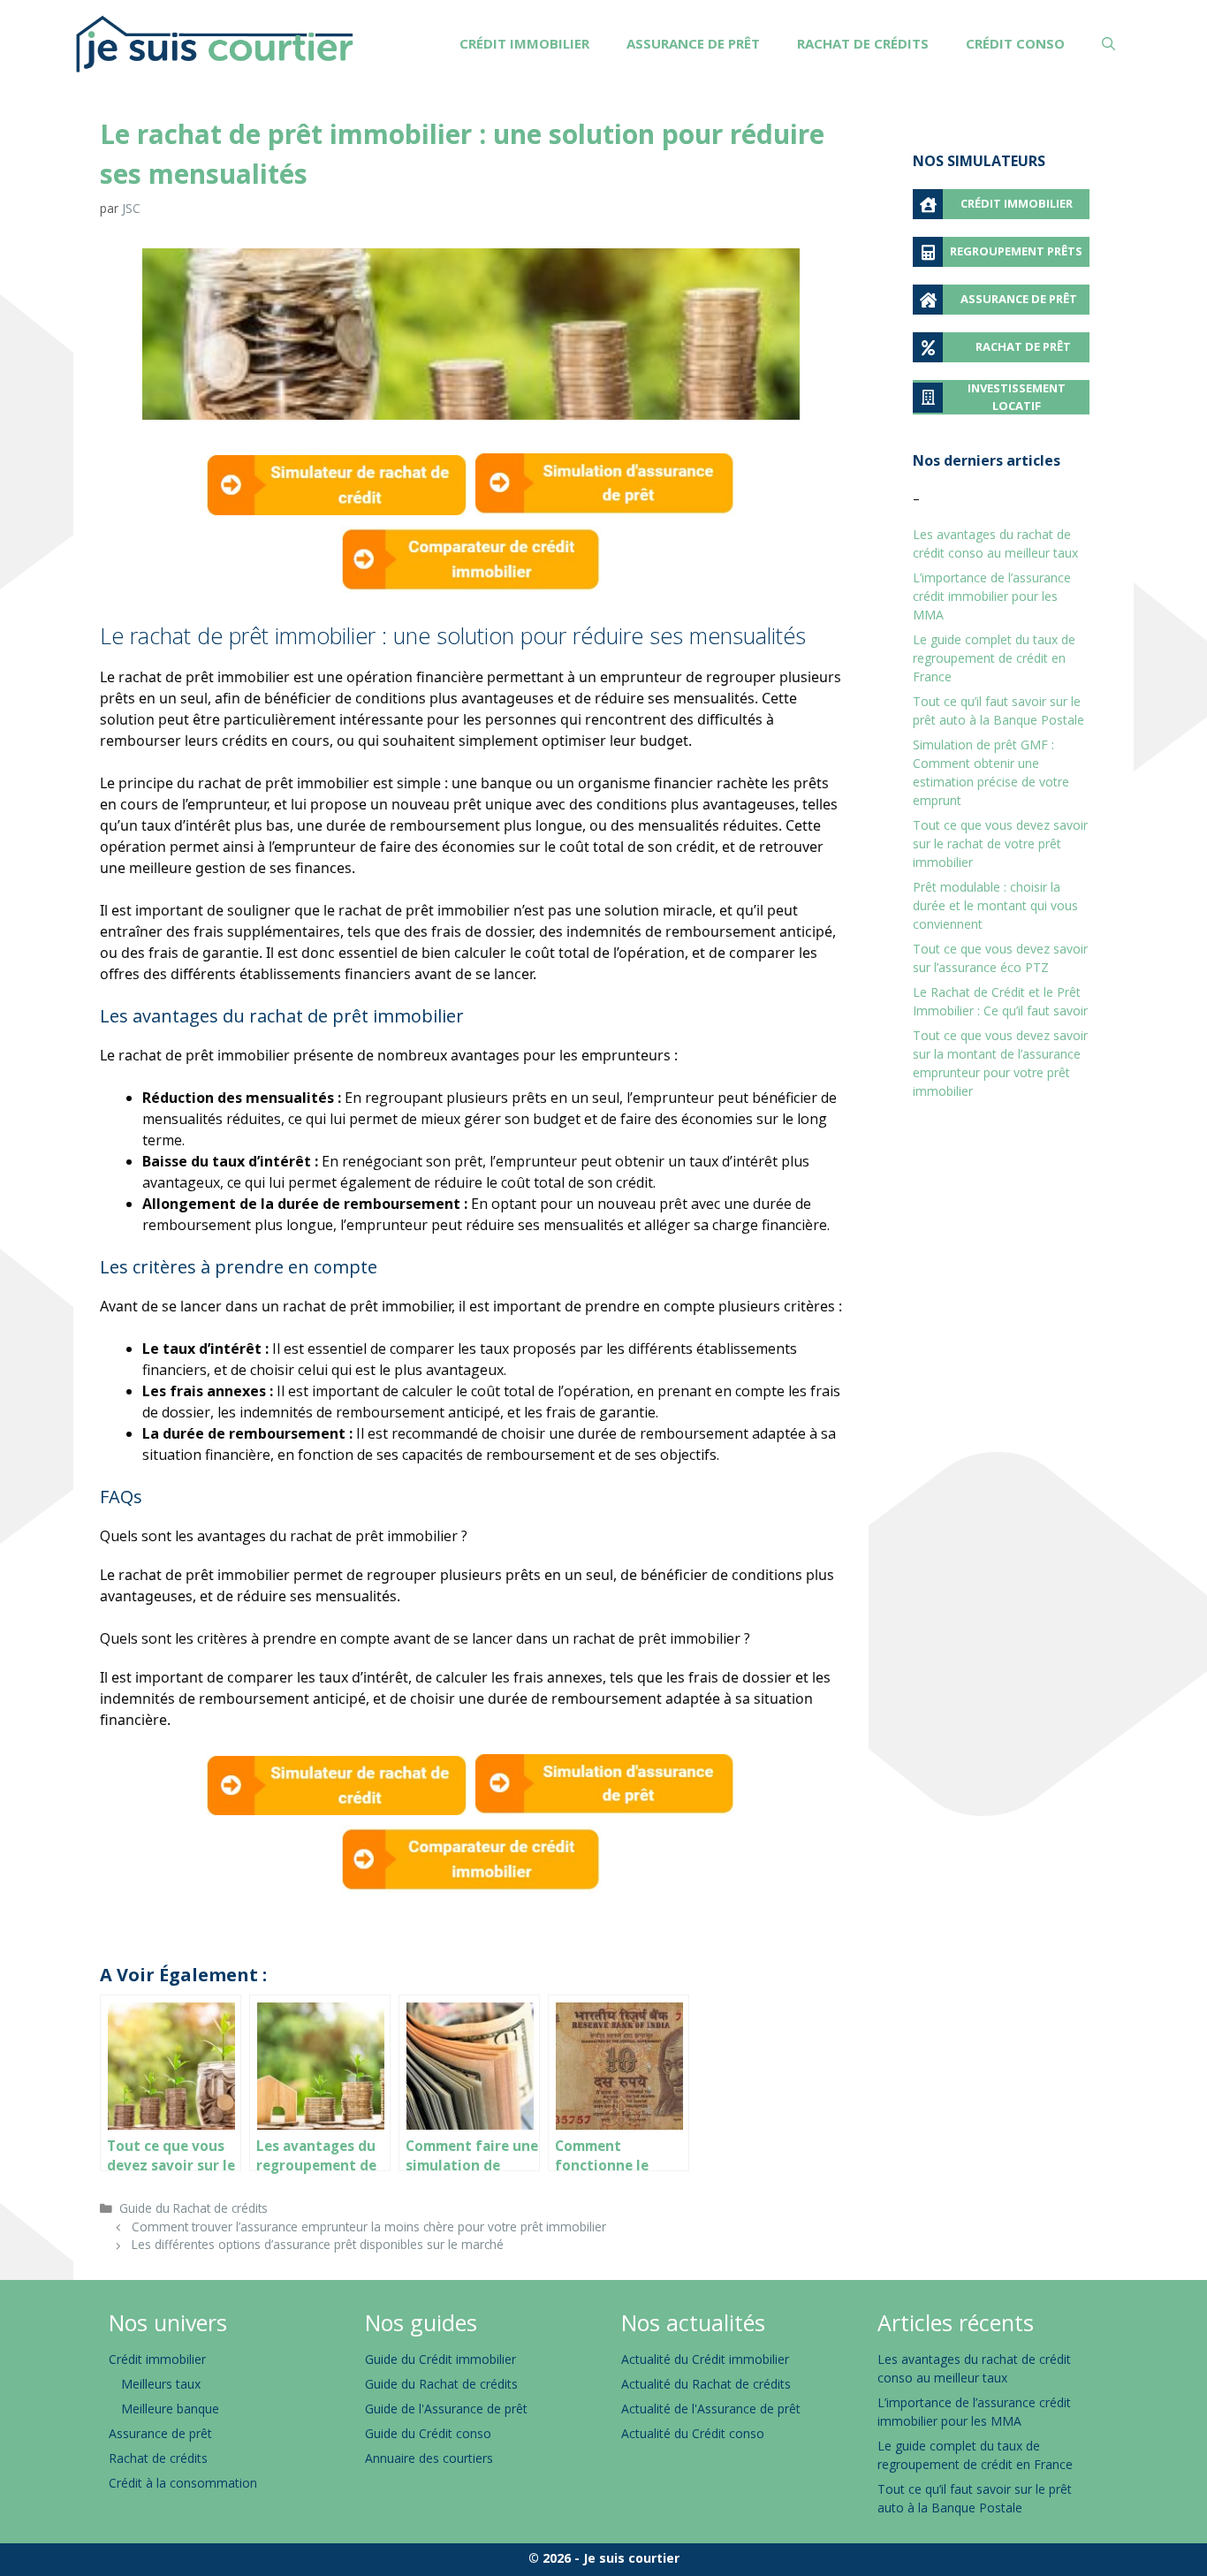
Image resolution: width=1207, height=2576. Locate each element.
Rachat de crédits (863, 43)
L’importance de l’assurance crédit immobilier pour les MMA (992, 596)
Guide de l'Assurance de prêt (446, 2409)
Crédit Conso (1015, 43)
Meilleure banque (170, 2409)
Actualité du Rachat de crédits (706, 2384)
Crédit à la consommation (183, 2483)
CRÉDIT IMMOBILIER (1017, 203)
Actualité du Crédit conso (693, 2433)
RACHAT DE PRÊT (1023, 346)
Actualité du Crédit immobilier (705, 2359)
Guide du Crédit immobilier (440, 2359)
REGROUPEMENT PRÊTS (1016, 251)
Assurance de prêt (693, 43)
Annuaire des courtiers (429, 2458)
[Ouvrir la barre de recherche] (1108, 44)
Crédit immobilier (524, 43)
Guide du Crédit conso (428, 2433)
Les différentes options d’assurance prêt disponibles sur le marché (318, 2244)
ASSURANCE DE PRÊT (1019, 299)
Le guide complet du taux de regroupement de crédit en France (994, 658)
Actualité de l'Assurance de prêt (711, 2409)
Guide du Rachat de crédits (194, 2208)
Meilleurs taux (161, 2384)
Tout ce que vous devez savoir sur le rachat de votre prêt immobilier (1000, 843)
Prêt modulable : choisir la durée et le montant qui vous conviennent (995, 905)
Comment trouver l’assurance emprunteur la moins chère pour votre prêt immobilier (369, 2226)
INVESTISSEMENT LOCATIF (1017, 397)
